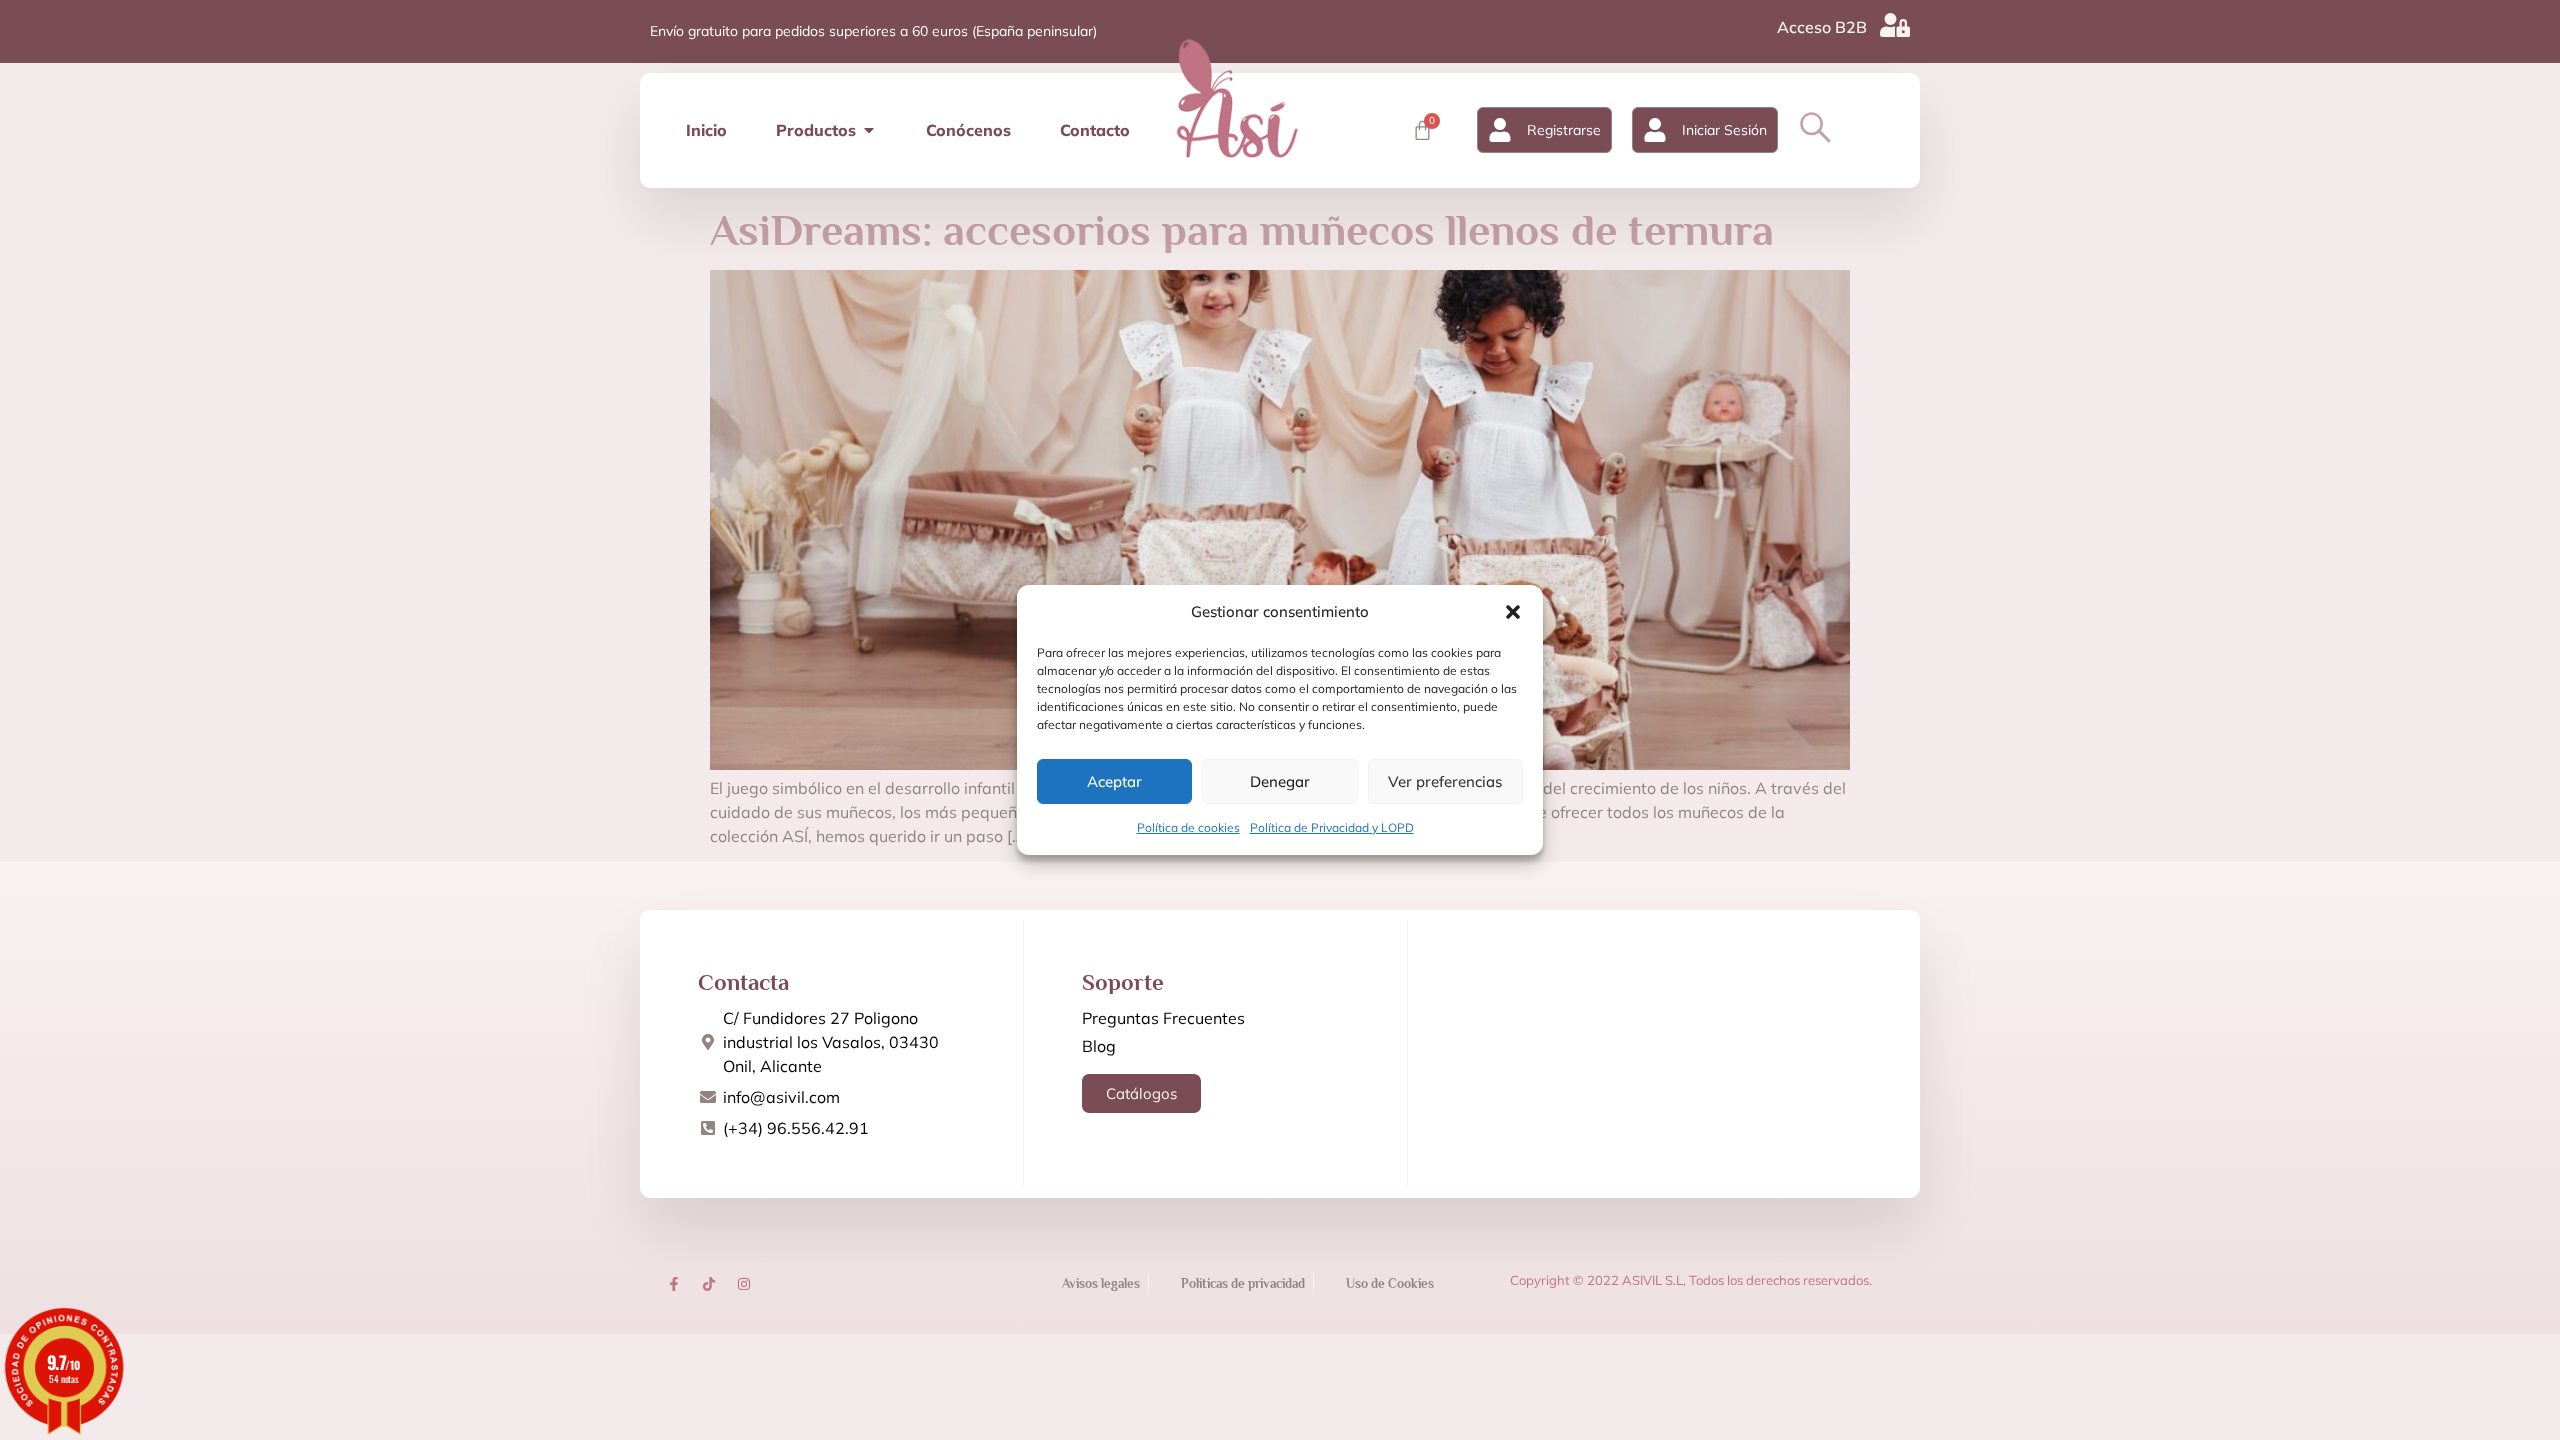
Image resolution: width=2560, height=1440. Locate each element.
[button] (1513, 612)
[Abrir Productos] (869, 130)
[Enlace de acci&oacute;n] (674, 1284)
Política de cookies (1188, 827)
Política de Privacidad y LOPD (1332, 827)
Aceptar (1114, 781)
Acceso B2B (1822, 27)
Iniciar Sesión (1724, 130)
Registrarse (1564, 130)
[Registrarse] (1500, 130)
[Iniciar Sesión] (1655, 130)
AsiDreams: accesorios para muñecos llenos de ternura (1242, 230)
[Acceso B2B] (1895, 25)
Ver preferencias (1445, 781)
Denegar (1280, 781)
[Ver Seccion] (1237, 98)
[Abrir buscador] (1815, 127)
